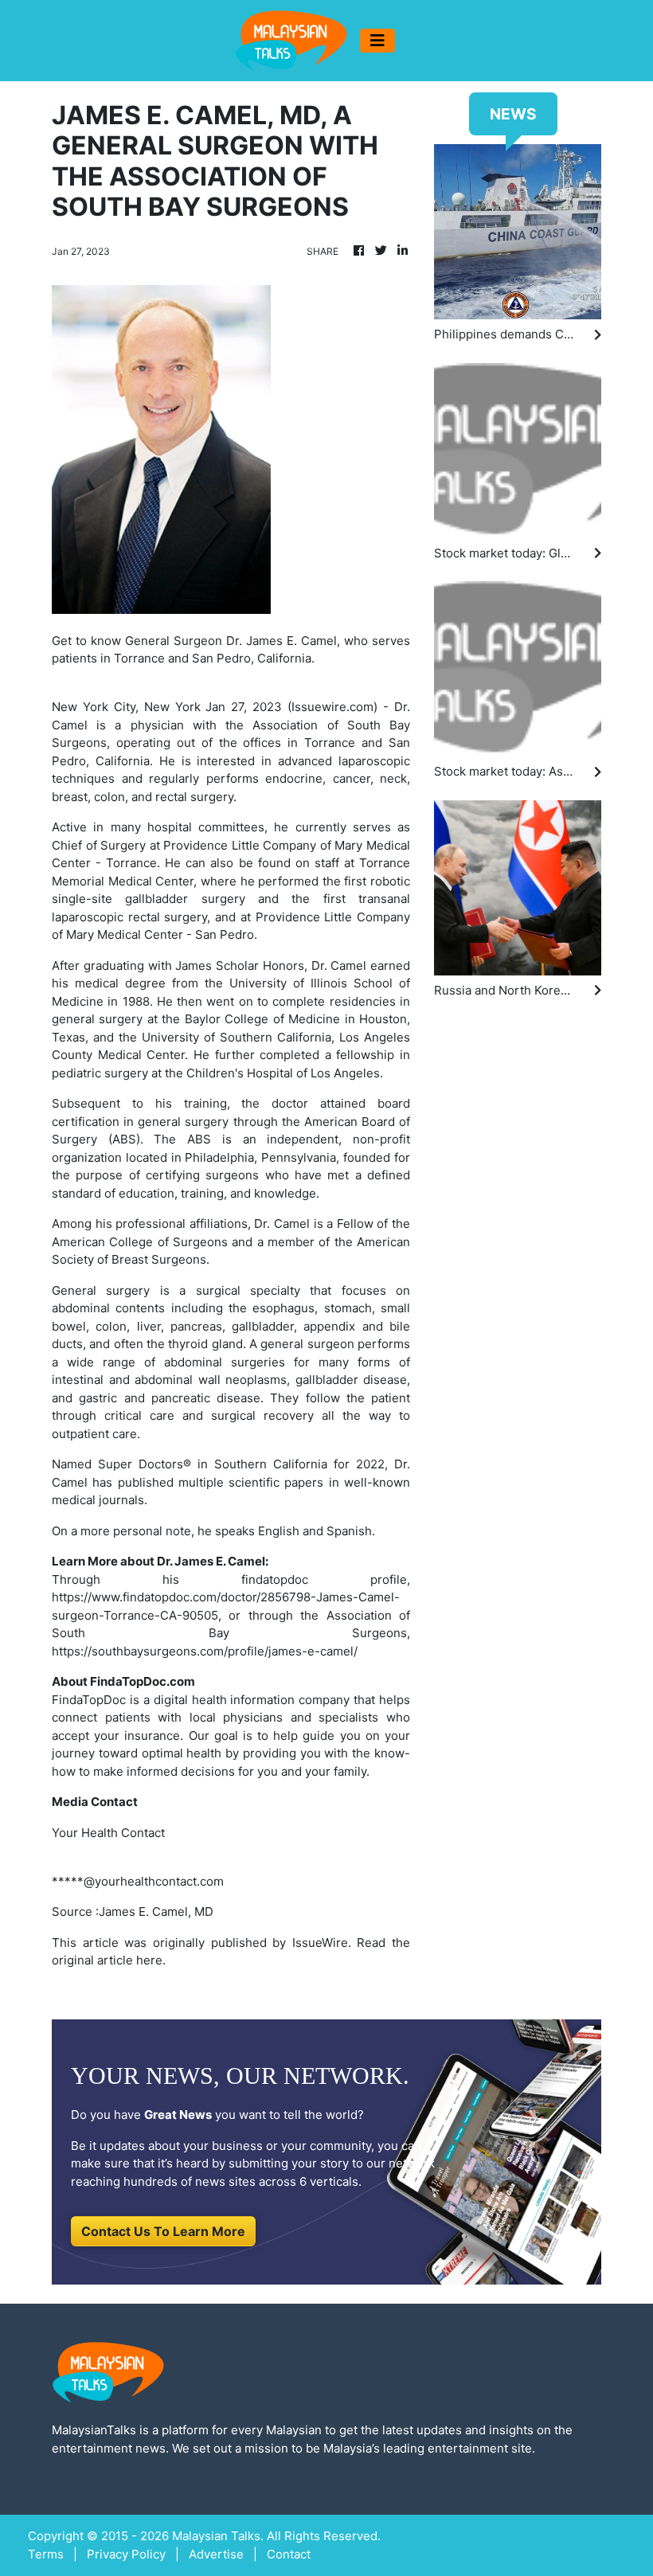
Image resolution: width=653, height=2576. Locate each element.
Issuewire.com (332, 707)
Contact (289, 2554)
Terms (46, 2554)
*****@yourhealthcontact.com (138, 1881)
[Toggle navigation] (377, 41)
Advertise (216, 2554)
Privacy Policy (126, 2554)
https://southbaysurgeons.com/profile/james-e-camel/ (205, 1651)
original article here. (109, 1960)
